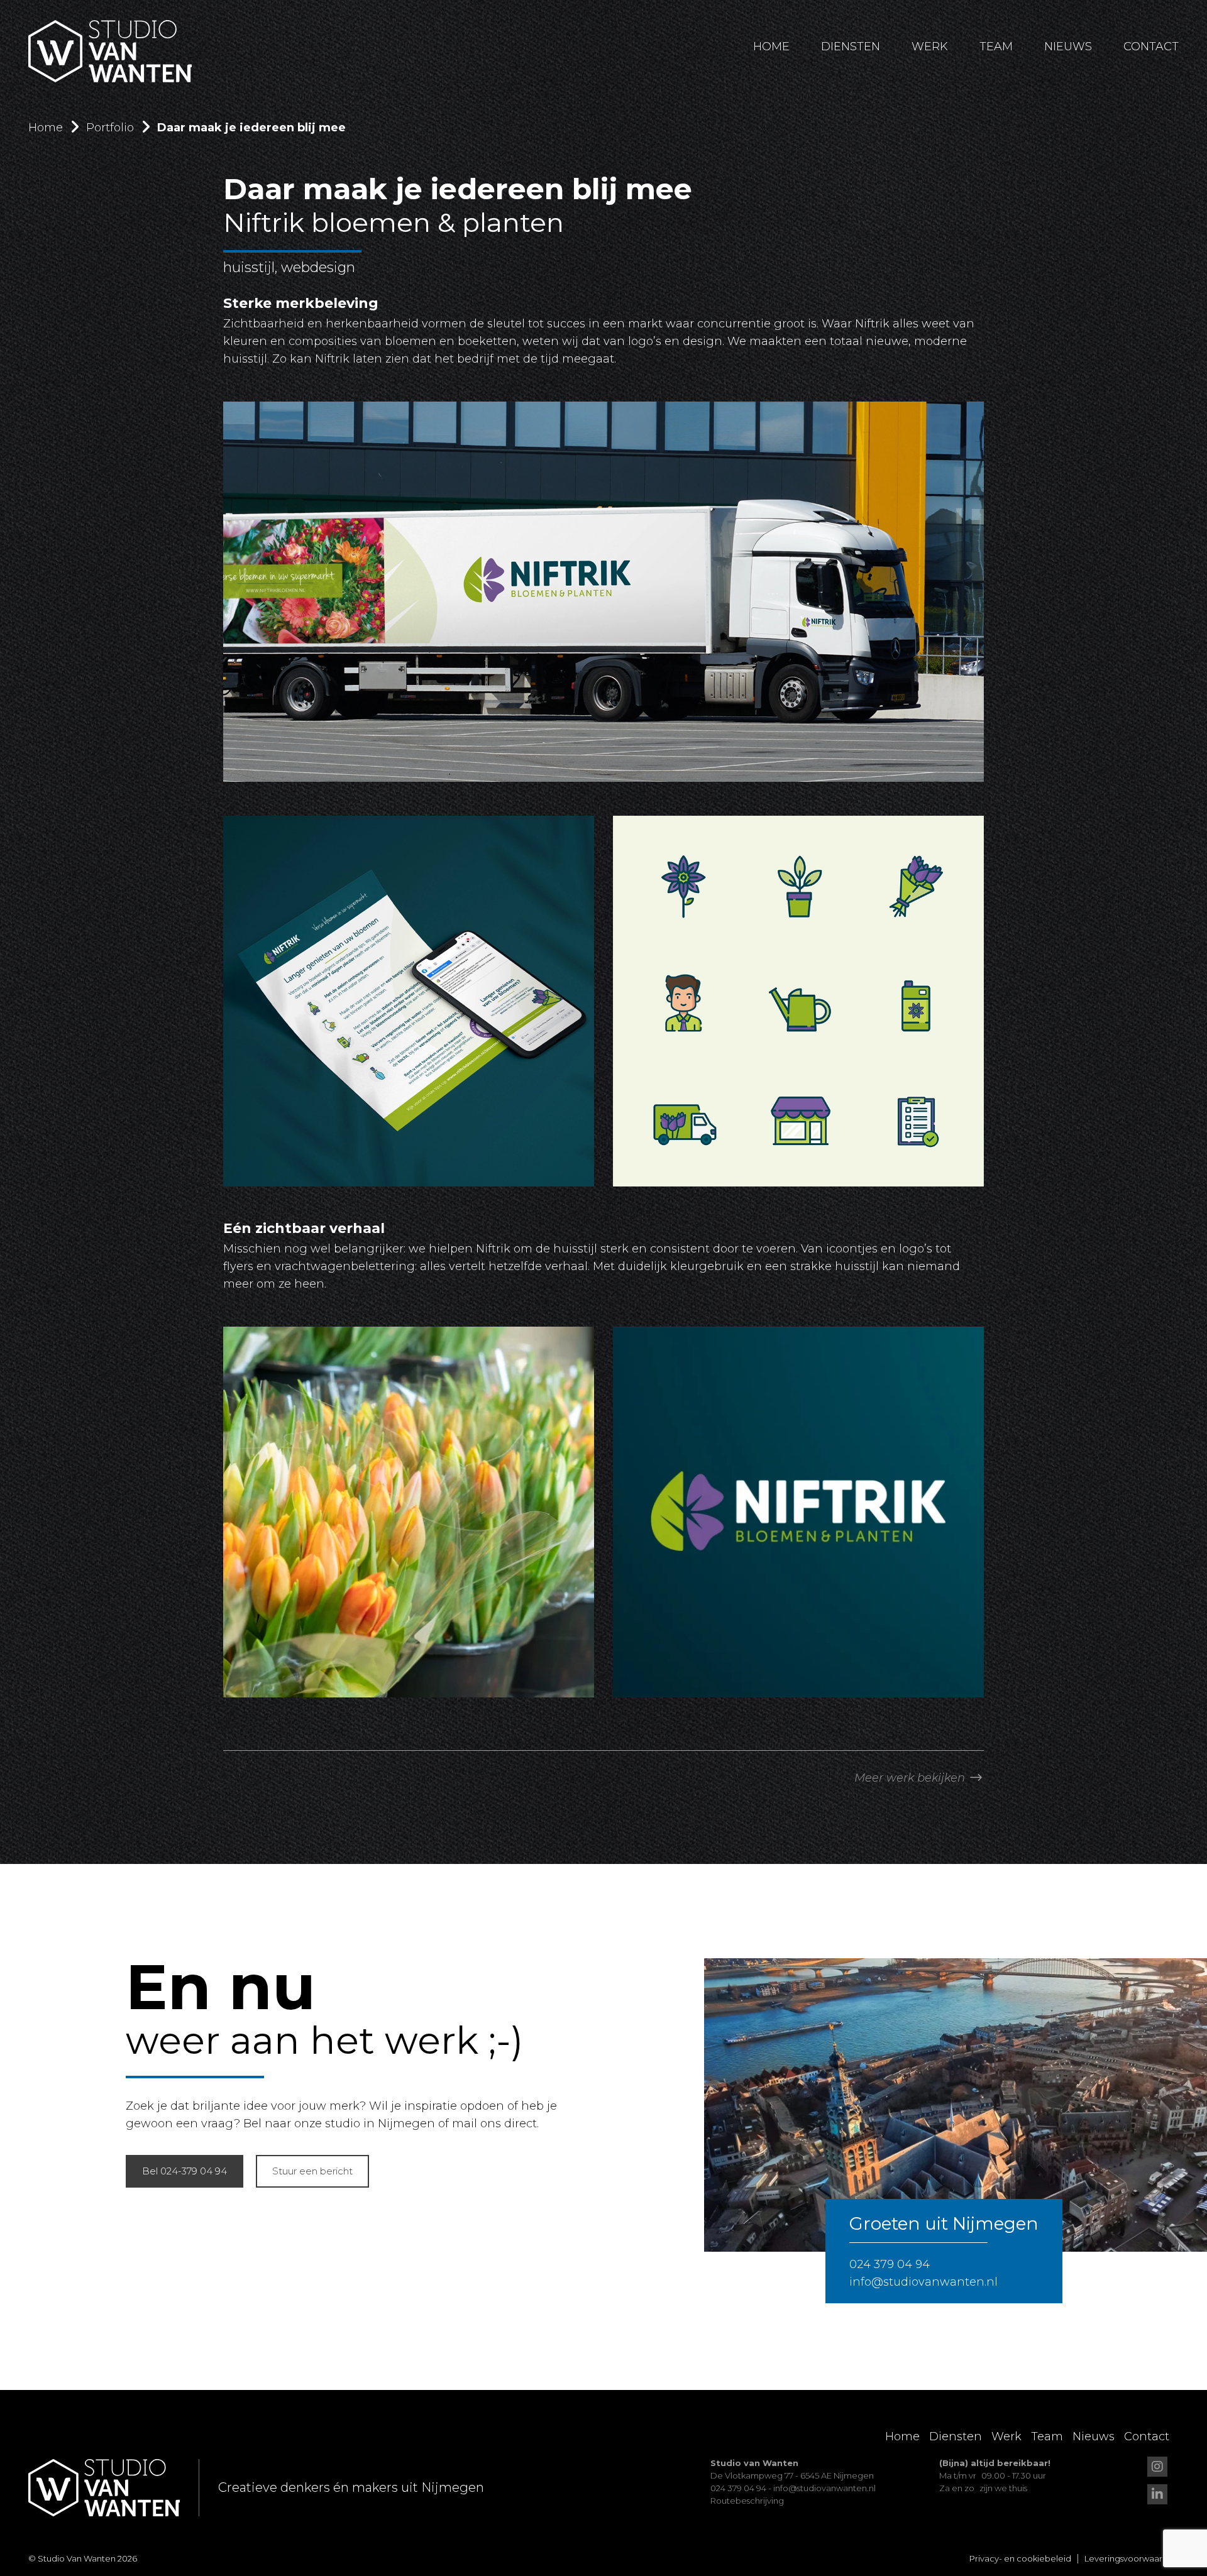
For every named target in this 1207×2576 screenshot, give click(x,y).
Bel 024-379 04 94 (185, 2171)
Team (996, 47)
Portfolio (110, 128)
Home (771, 47)
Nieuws (1068, 47)
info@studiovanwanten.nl (923, 2282)
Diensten (851, 47)
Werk (930, 47)
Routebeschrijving (747, 2501)
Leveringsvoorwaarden (1132, 2558)
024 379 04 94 (890, 2264)
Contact (1151, 47)
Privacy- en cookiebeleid (1020, 2558)
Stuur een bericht (312, 2171)
